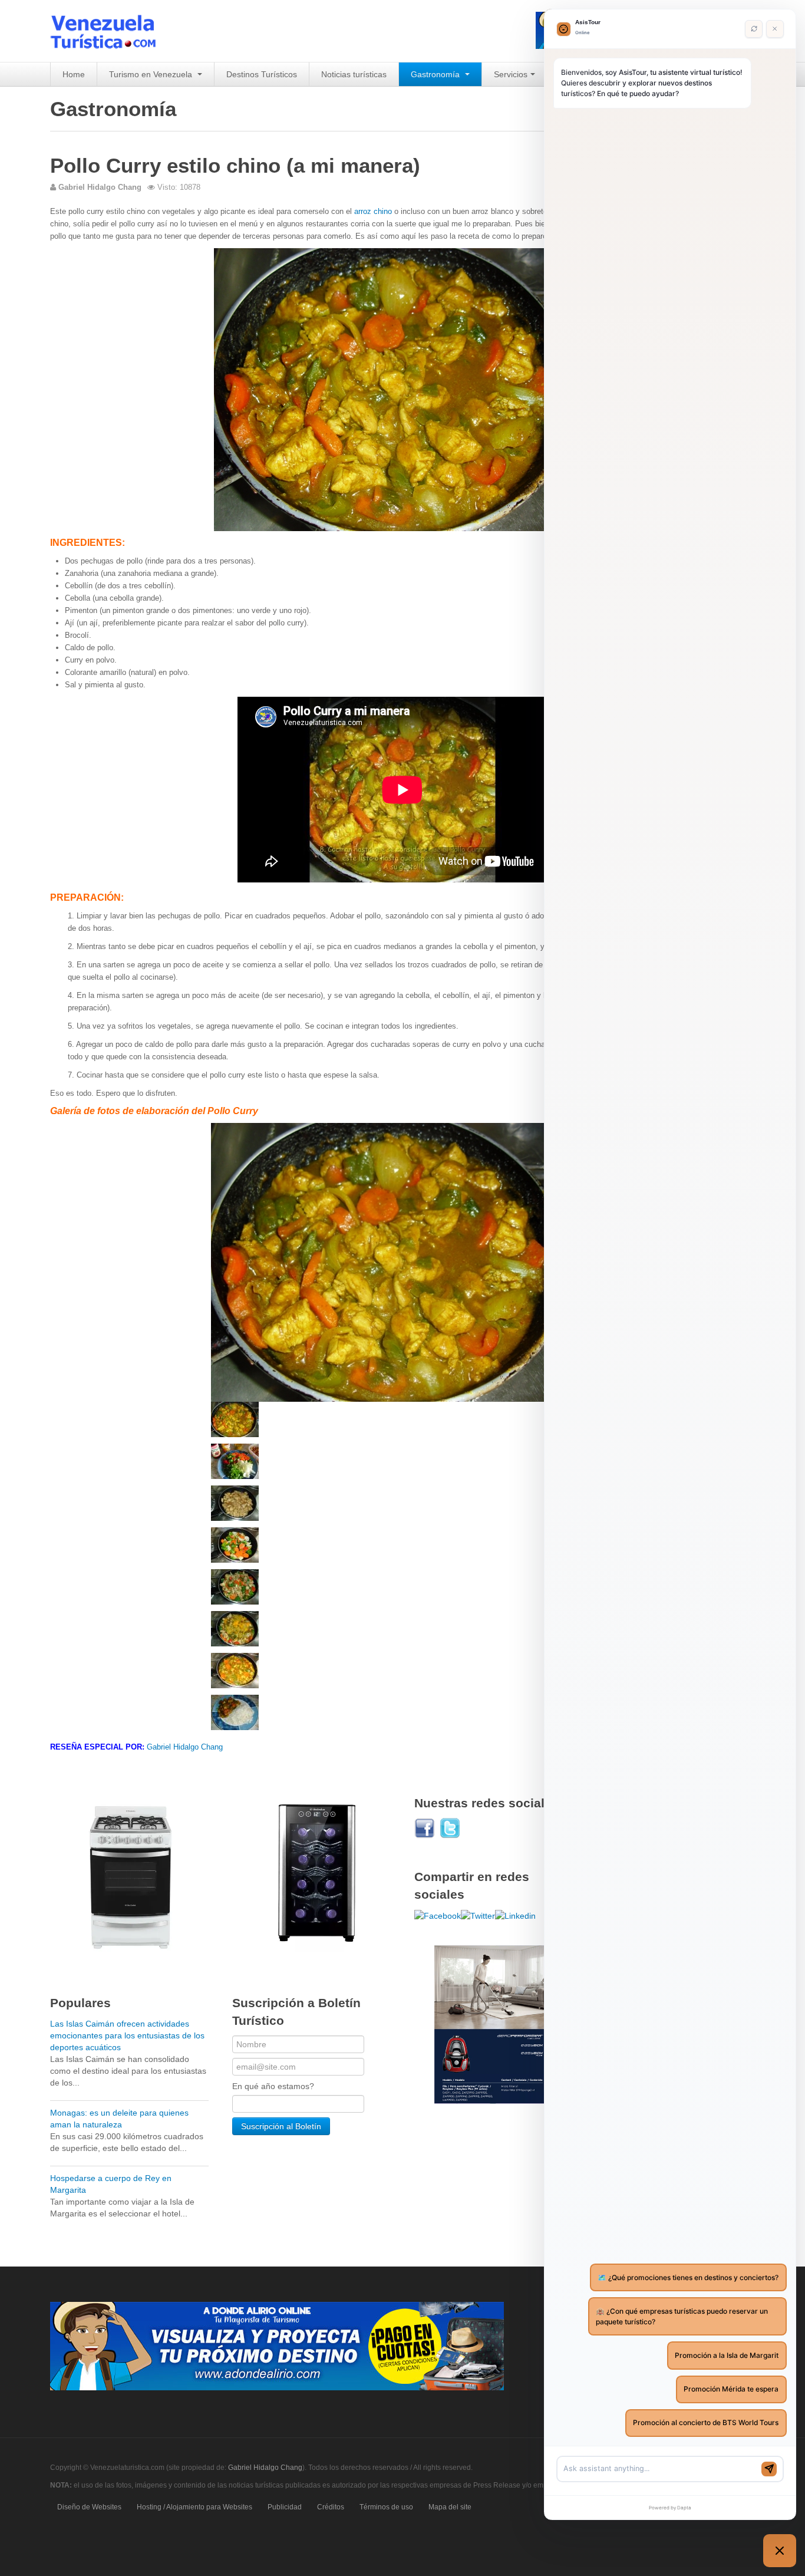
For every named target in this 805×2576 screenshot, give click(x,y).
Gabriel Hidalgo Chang (185, 1747)
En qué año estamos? (273, 2086)
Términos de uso (386, 2507)
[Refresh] (754, 29)
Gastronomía (436, 74)
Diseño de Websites (89, 2507)
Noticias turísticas (354, 74)
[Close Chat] (775, 29)
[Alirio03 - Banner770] (277, 2346)
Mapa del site (450, 2507)
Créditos (331, 2507)
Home (74, 74)
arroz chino (373, 211)
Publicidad (285, 2507)
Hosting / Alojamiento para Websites (194, 2507)
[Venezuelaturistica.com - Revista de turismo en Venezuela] (110, 31)
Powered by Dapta (670, 2508)
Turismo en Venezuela (152, 74)
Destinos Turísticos (262, 74)
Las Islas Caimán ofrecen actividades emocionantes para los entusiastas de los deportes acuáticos (127, 2035)
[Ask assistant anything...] (660, 2469)
